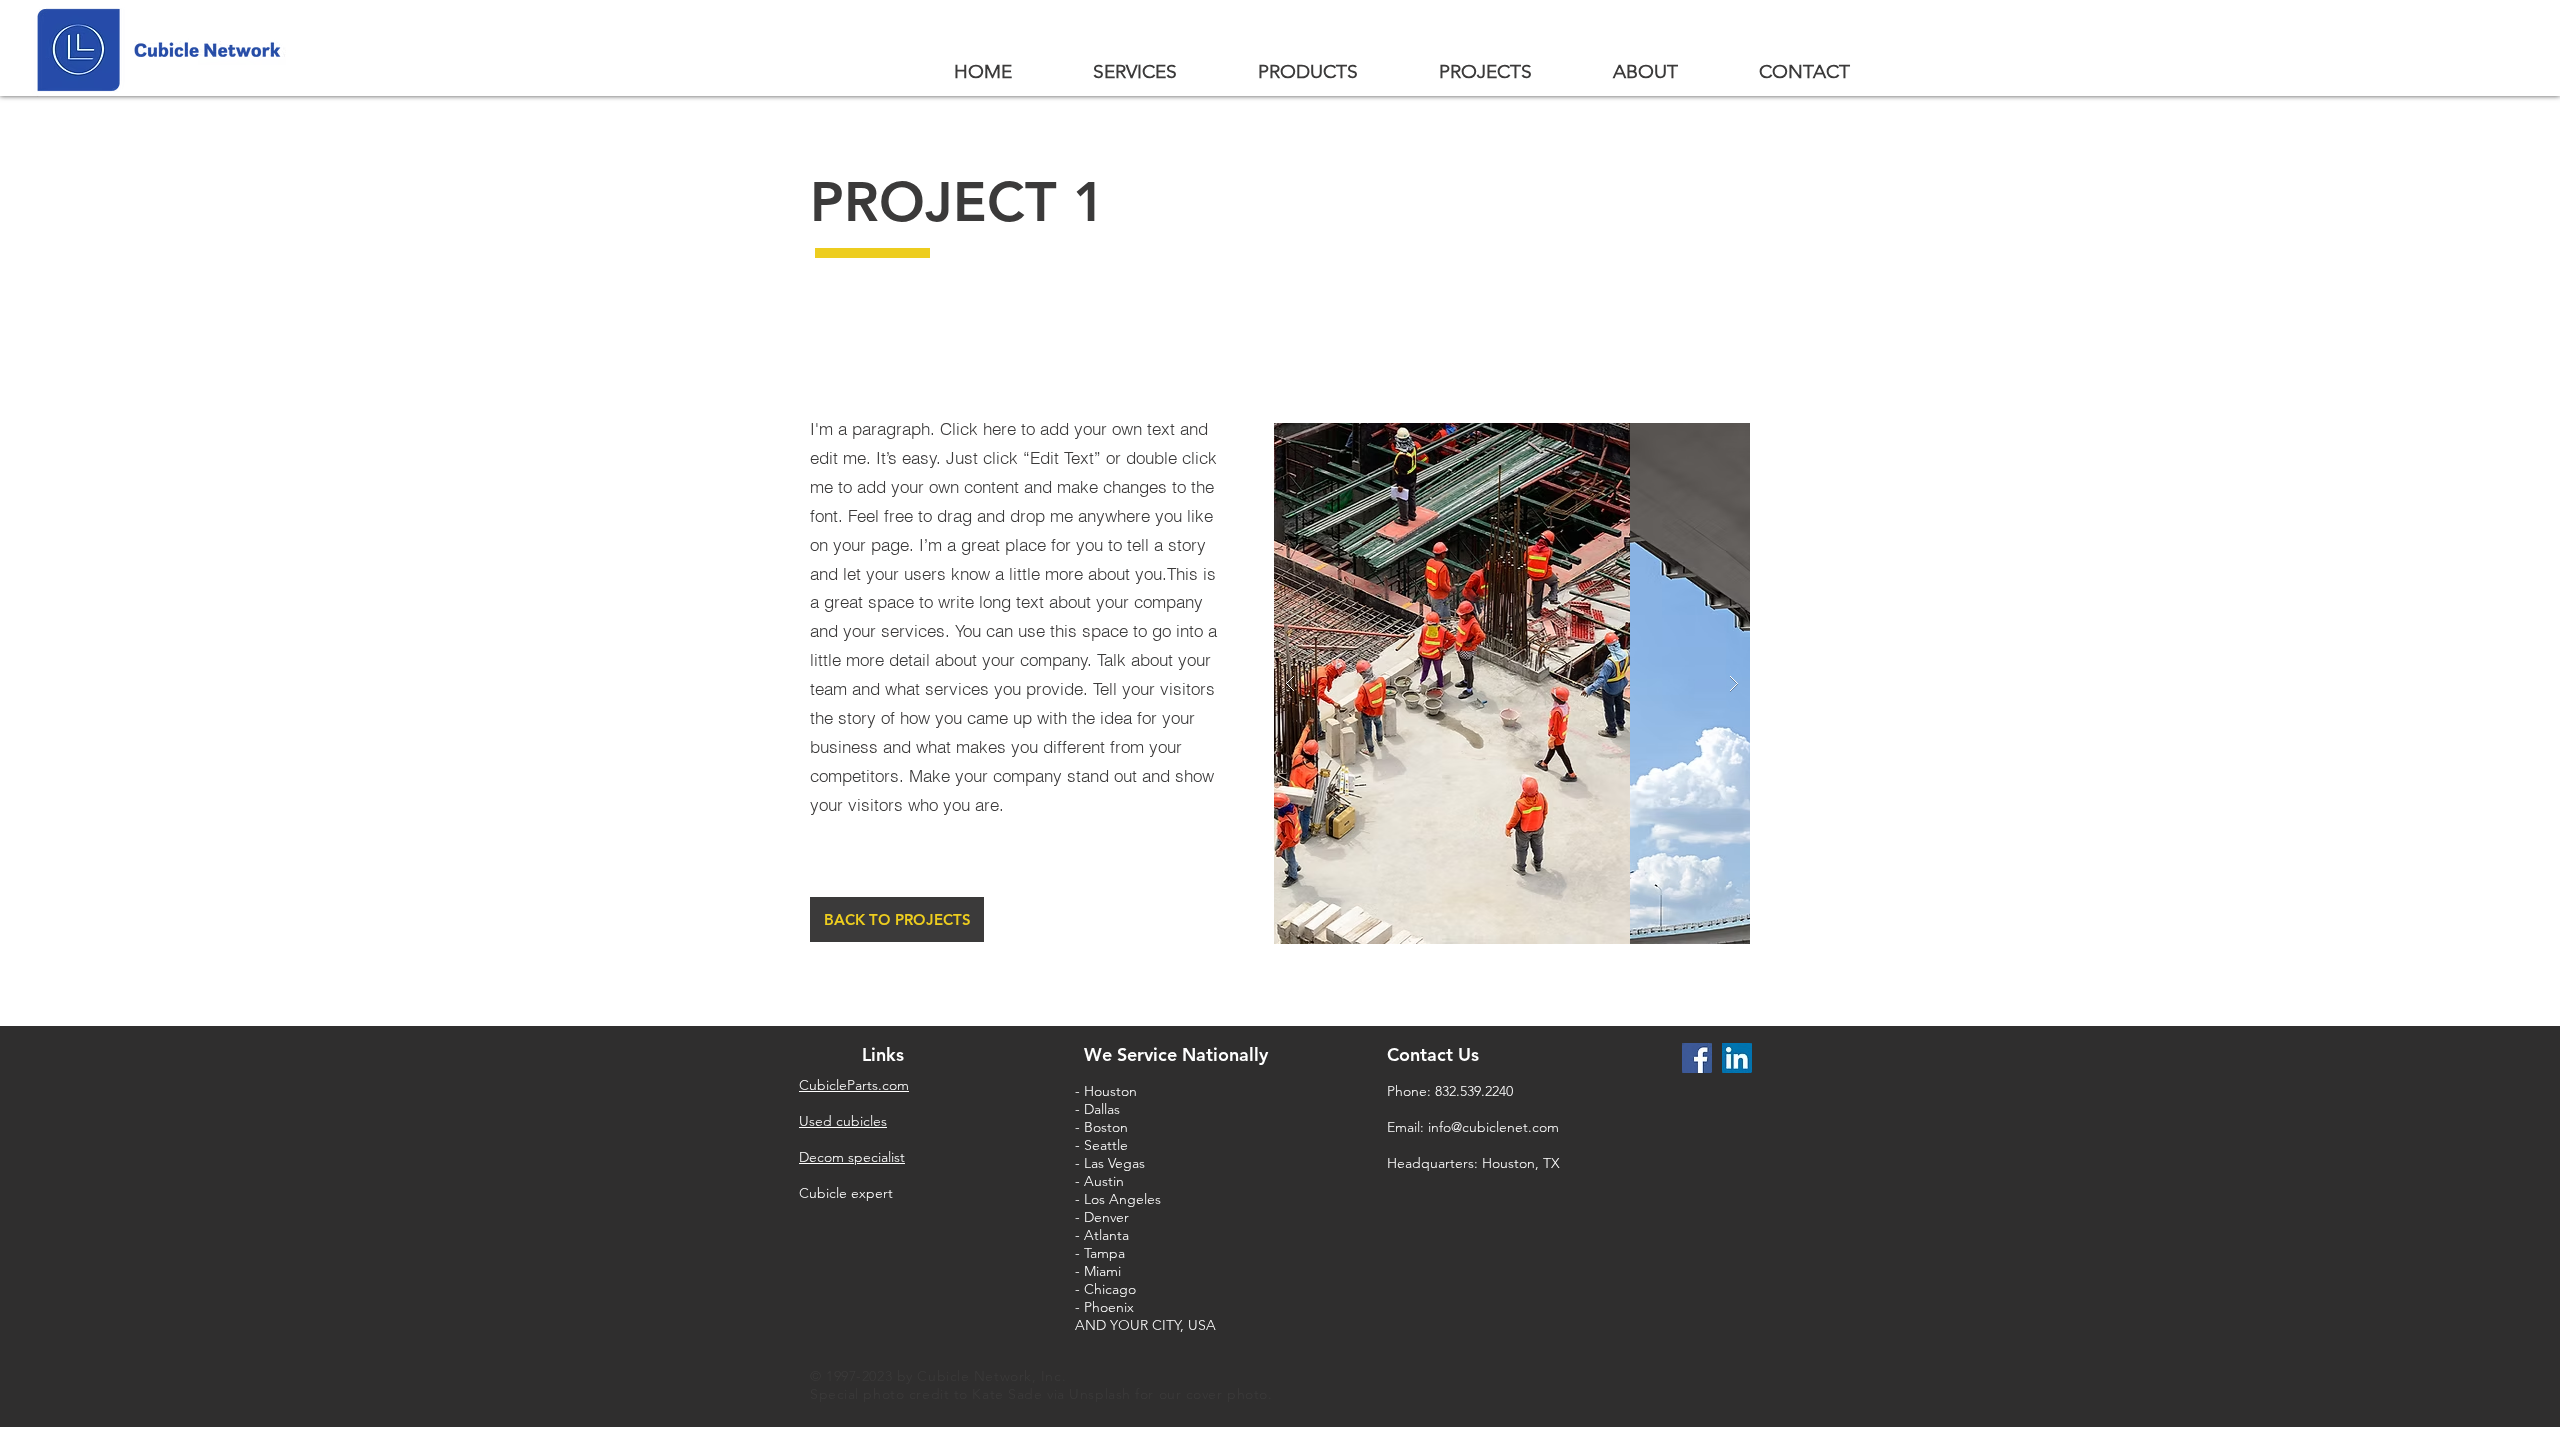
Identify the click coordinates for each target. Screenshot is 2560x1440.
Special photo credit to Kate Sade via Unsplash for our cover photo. (1043, 1394)
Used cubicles (843, 1121)
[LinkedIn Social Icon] (1737, 1058)
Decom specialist (852, 1157)
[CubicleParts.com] (1697, 1058)
